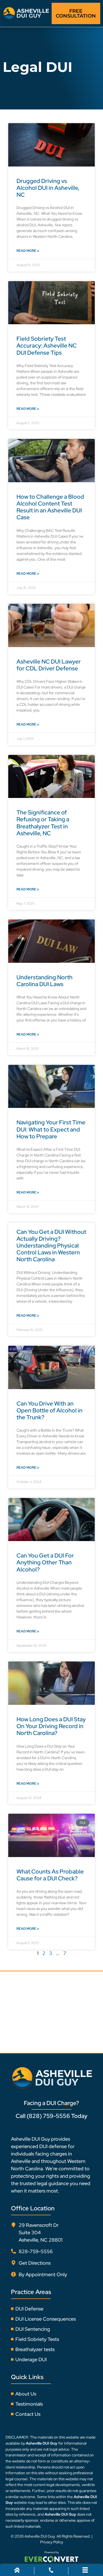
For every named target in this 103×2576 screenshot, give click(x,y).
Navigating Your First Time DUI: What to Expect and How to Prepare (51, 1129)
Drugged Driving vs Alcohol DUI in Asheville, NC (48, 188)
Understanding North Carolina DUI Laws (44, 981)
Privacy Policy (52, 2542)
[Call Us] (51, 2571)
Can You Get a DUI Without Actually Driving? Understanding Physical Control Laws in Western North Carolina (51, 1246)
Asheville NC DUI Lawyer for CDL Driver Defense (49, 665)
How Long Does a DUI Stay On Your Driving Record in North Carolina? (51, 1726)
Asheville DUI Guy (40, 2536)
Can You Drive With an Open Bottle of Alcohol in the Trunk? (49, 1410)
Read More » (28, 251)
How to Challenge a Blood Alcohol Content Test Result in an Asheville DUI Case (50, 507)
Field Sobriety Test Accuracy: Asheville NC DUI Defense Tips (47, 345)
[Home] (17, 2571)
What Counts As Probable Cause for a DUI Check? (50, 1875)
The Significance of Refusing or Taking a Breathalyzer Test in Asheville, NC (43, 823)
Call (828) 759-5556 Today (51, 2116)
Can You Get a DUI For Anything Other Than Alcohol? (45, 1562)
